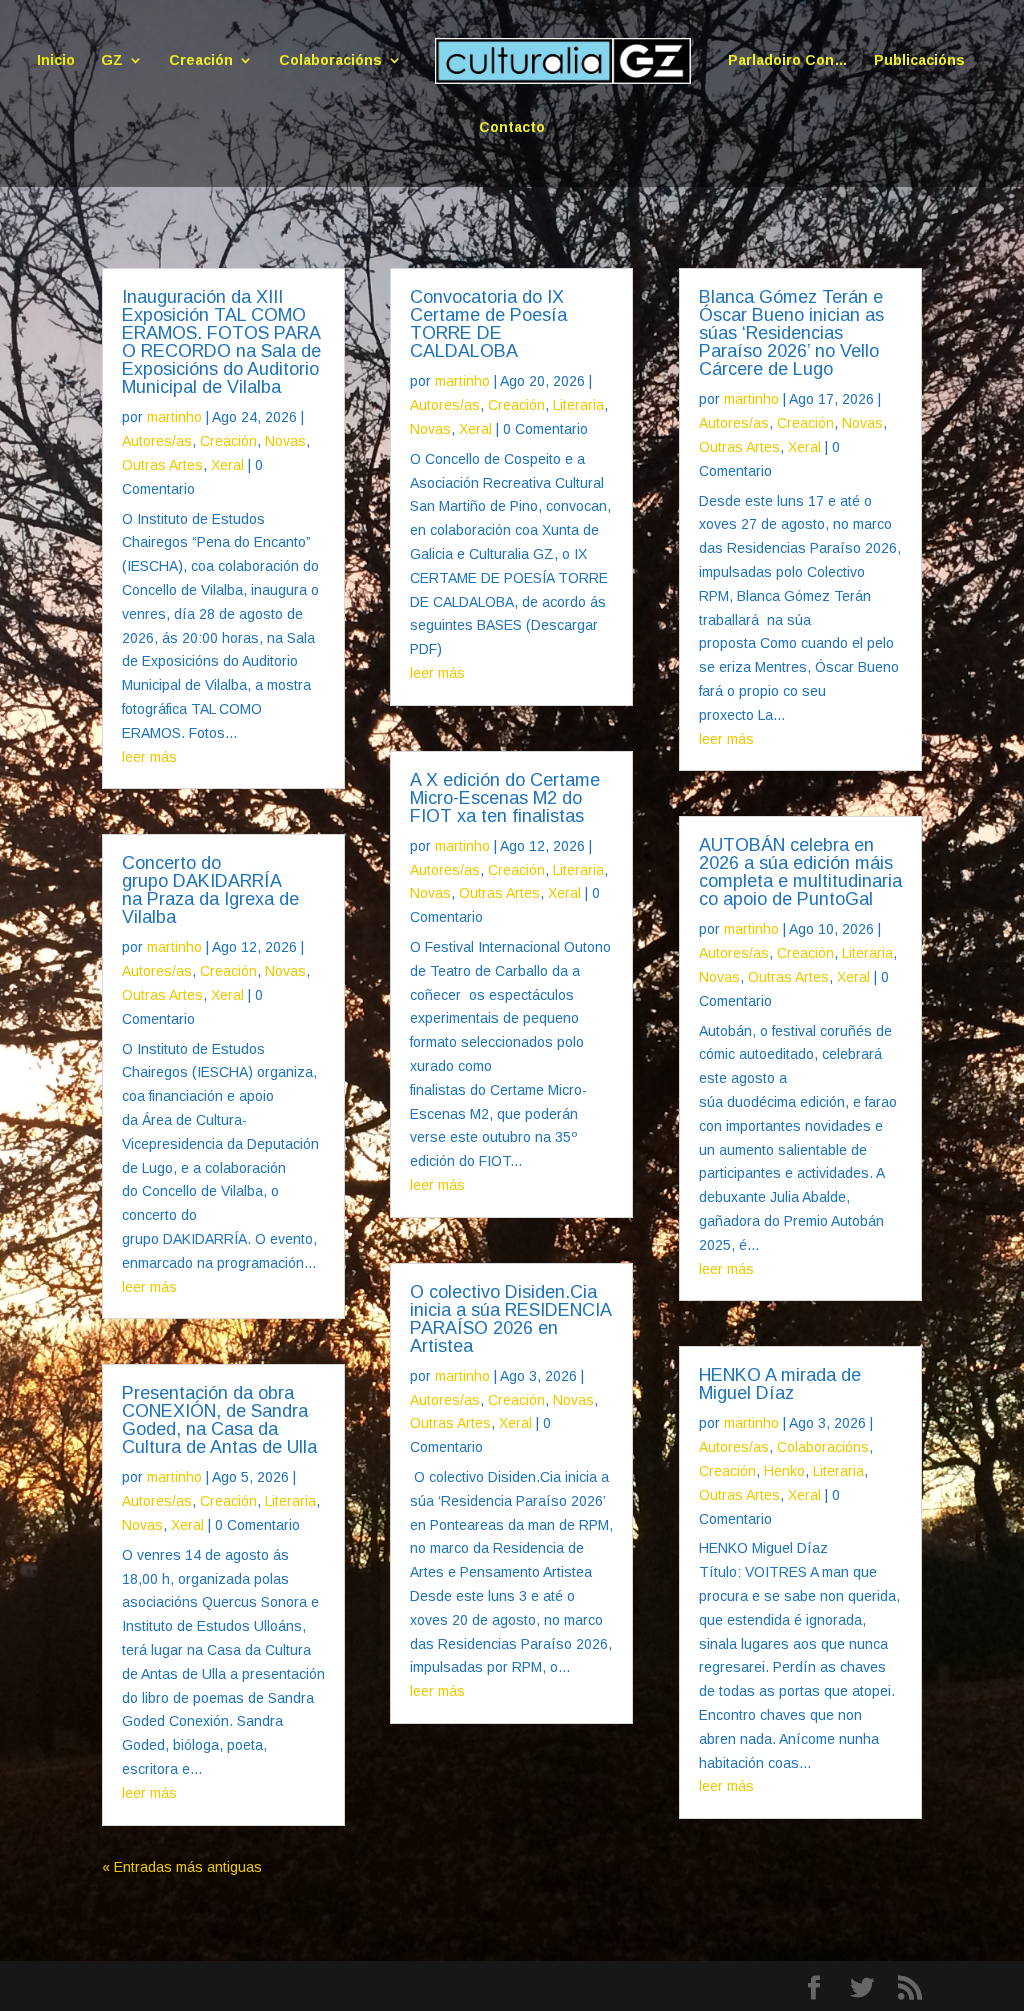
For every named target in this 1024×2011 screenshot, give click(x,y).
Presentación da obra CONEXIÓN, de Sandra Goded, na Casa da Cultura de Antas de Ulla (219, 1420)
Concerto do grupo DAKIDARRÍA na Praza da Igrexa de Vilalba (210, 890)
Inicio (56, 60)
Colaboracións (330, 60)
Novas (285, 441)
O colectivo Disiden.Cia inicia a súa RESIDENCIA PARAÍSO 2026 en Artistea (510, 1319)
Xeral (227, 465)
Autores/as (157, 441)
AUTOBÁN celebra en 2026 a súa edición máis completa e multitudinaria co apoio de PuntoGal (800, 872)
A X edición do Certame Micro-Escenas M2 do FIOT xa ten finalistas (505, 798)
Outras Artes (162, 465)
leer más (149, 757)
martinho (174, 417)
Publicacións (919, 60)
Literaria (290, 1501)
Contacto (512, 127)
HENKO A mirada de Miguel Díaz (780, 1384)
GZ (112, 60)
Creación (201, 60)
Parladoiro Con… (788, 60)
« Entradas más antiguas (182, 1867)
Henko (784, 1471)
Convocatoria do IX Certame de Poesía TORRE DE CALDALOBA (488, 324)
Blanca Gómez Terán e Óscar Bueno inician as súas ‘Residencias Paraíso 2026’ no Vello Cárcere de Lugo (791, 333)
